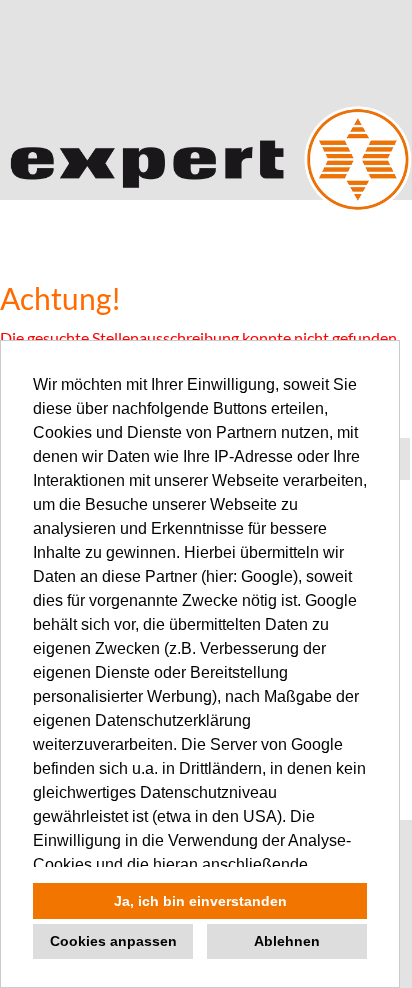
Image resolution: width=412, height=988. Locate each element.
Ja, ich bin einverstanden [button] (200, 901)
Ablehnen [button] (287, 941)
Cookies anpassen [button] (113, 941)
